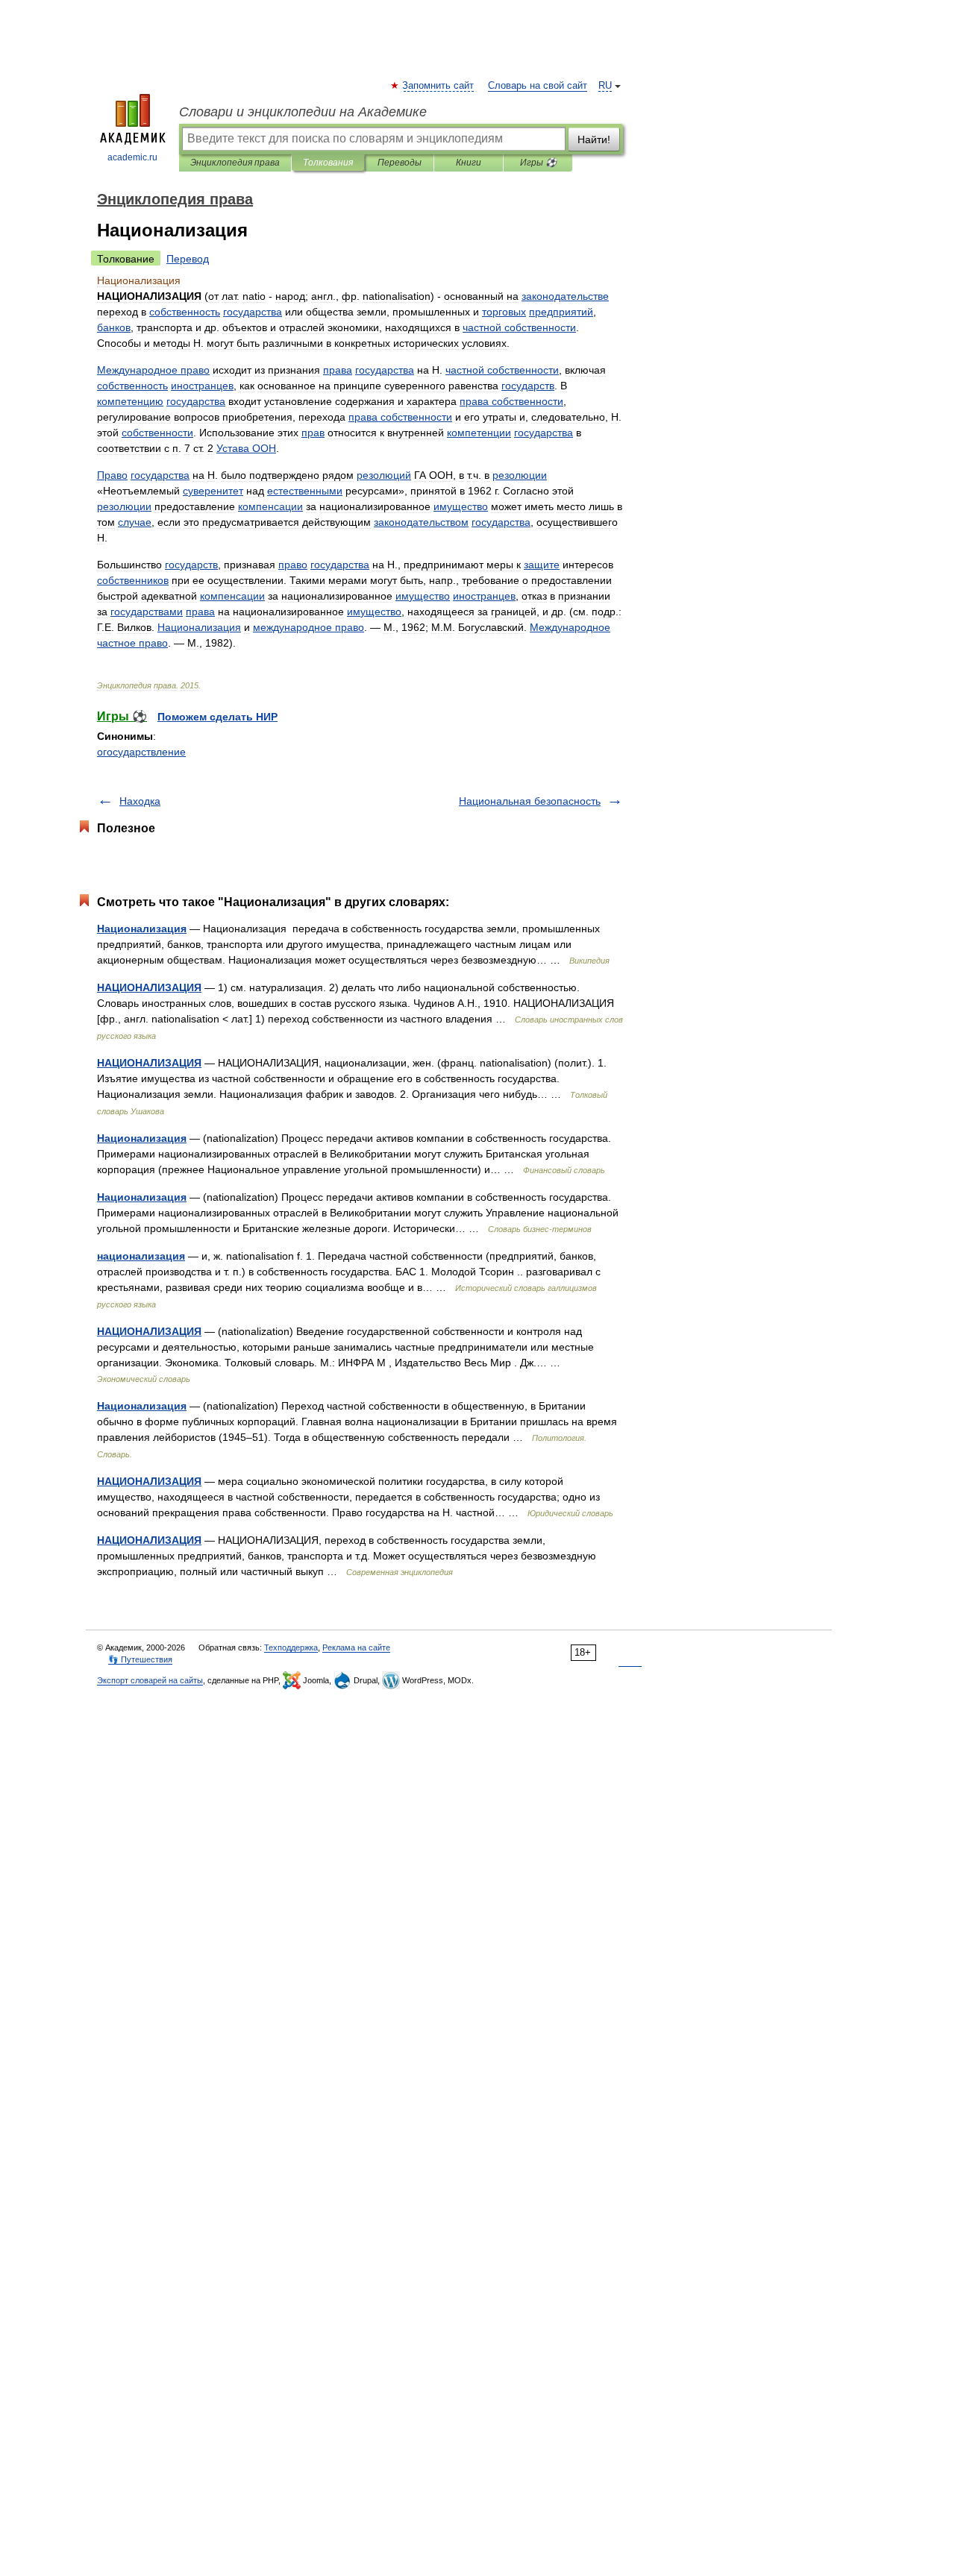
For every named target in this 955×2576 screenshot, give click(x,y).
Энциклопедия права (235, 163)
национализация (141, 1256)
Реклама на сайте (356, 1647)
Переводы (400, 163)
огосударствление (141, 752)
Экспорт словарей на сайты (150, 1680)
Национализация (142, 929)
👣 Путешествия (140, 1659)
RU (605, 86)
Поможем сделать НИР (217, 717)
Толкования (328, 163)
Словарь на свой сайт (538, 86)
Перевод (188, 259)
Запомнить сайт (439, 86)
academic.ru (132, 157)
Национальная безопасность (530, 801)
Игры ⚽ (538, 163)
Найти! (594, 139)
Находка (140, 801)
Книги (469, 163)
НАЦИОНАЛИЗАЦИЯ (149, 987)
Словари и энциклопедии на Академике (303, 112)
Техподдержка (291, 1647)
